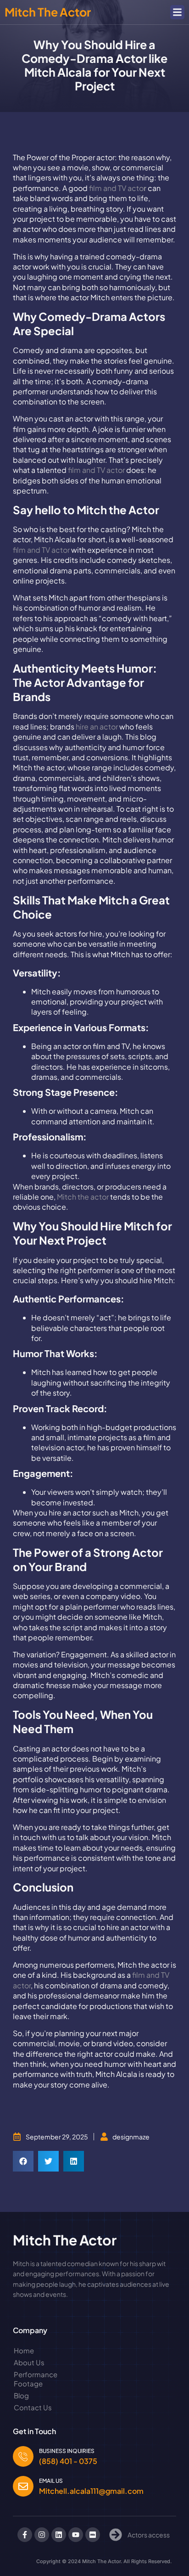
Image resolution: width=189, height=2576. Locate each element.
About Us (29, 2362)
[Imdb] (93, 2535)
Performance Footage (36, 2379)
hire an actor (97, 727)
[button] (178, 12)
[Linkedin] (59, 2535)
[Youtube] (76, 2535)
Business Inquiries (67, 2451)
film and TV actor (96, 470)
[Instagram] (42, 2535)
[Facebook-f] (25, 2535)
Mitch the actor (82, 1197)
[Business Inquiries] (23, 2456)
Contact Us (33, 2407)
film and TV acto (118, 188)
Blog (21, 2395)
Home (24, 2350)
